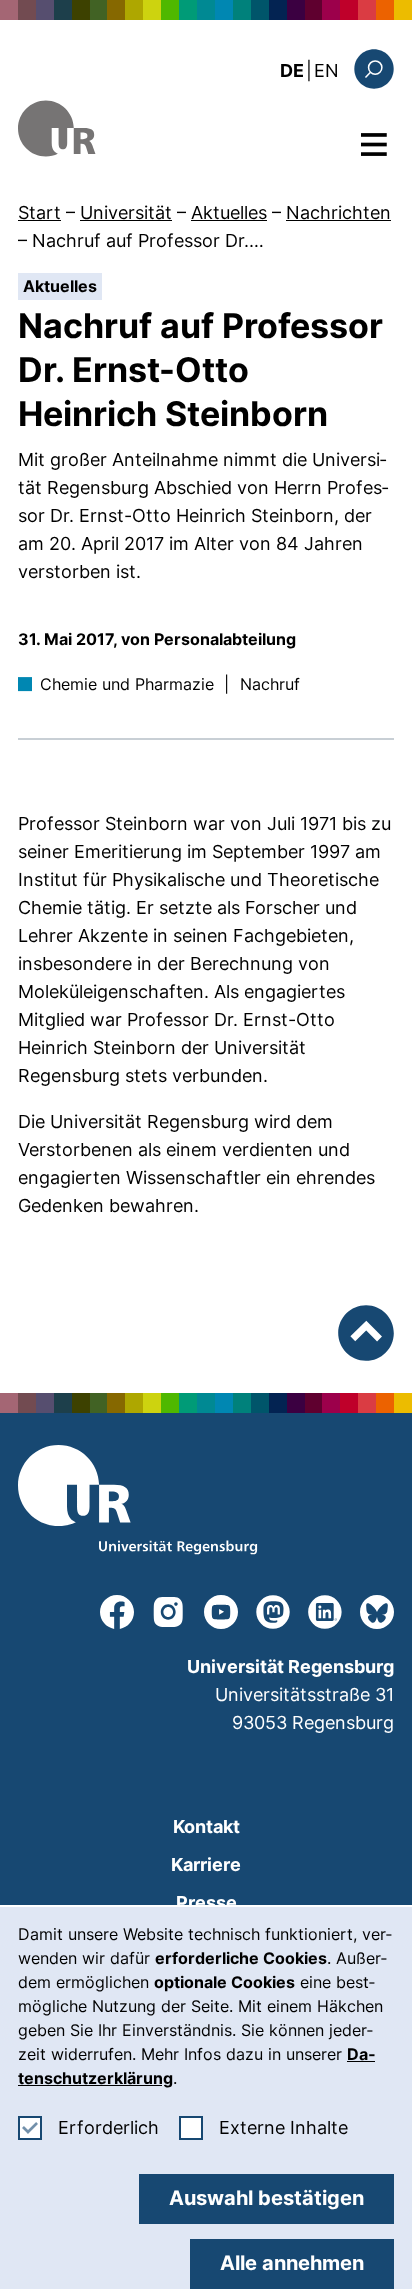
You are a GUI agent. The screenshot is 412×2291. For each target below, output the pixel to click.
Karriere (206, 1864)
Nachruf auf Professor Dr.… (148, 240)
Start (39, 212)
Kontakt (206, 1826)
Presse (206, 1902)
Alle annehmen (292, 2263)
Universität (126, 212)
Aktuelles (229, 212)
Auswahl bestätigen (266, 2198)
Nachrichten (338, 212)
